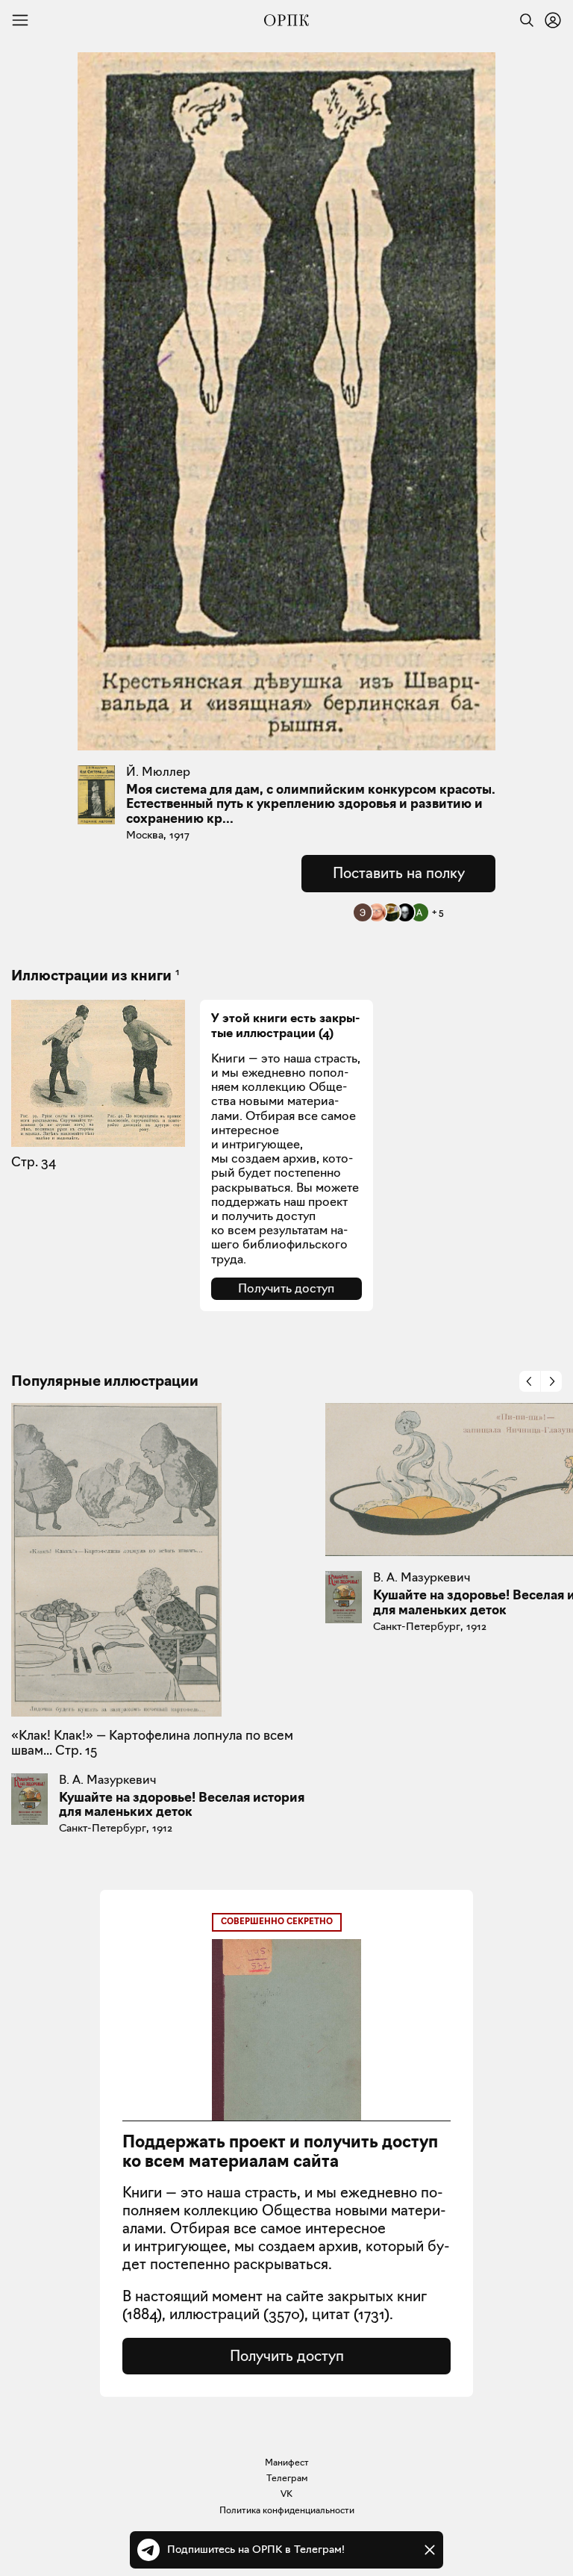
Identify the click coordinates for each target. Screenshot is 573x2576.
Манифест (287, 2462)
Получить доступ (286, 1288)
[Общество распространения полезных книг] (286, 20)
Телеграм (287, 2478)
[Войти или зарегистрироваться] (553, 20)
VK (286, 2493)
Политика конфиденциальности (287, 2510)
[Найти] (523, 20)
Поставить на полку (399, 873)
